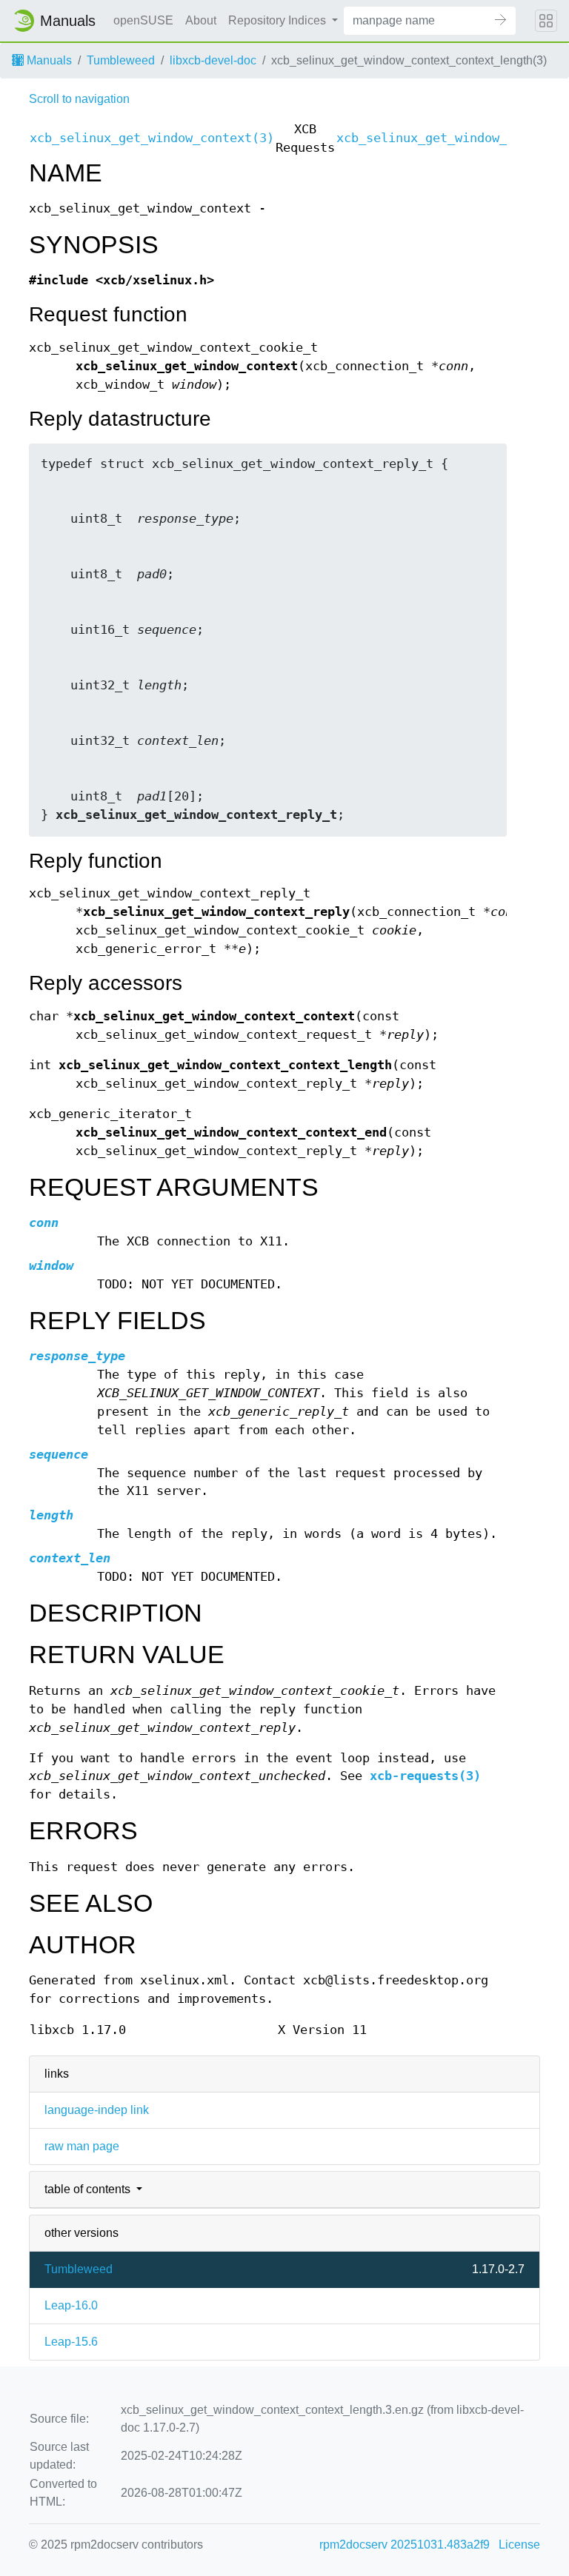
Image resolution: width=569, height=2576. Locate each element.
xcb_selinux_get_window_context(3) (152, 138)
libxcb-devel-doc (213, 60)
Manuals (48, 60)
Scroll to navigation (79, 99)
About (201, 20)
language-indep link (97, 2110)
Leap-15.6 (71, 2342)
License (519, 2545)
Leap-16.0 (71, 2305)
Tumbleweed (121, 60)
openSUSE (143, 20)
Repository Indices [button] (279, 20)
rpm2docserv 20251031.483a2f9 (405, 2545)
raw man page (82, 2146)
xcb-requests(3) (425, 1776)
